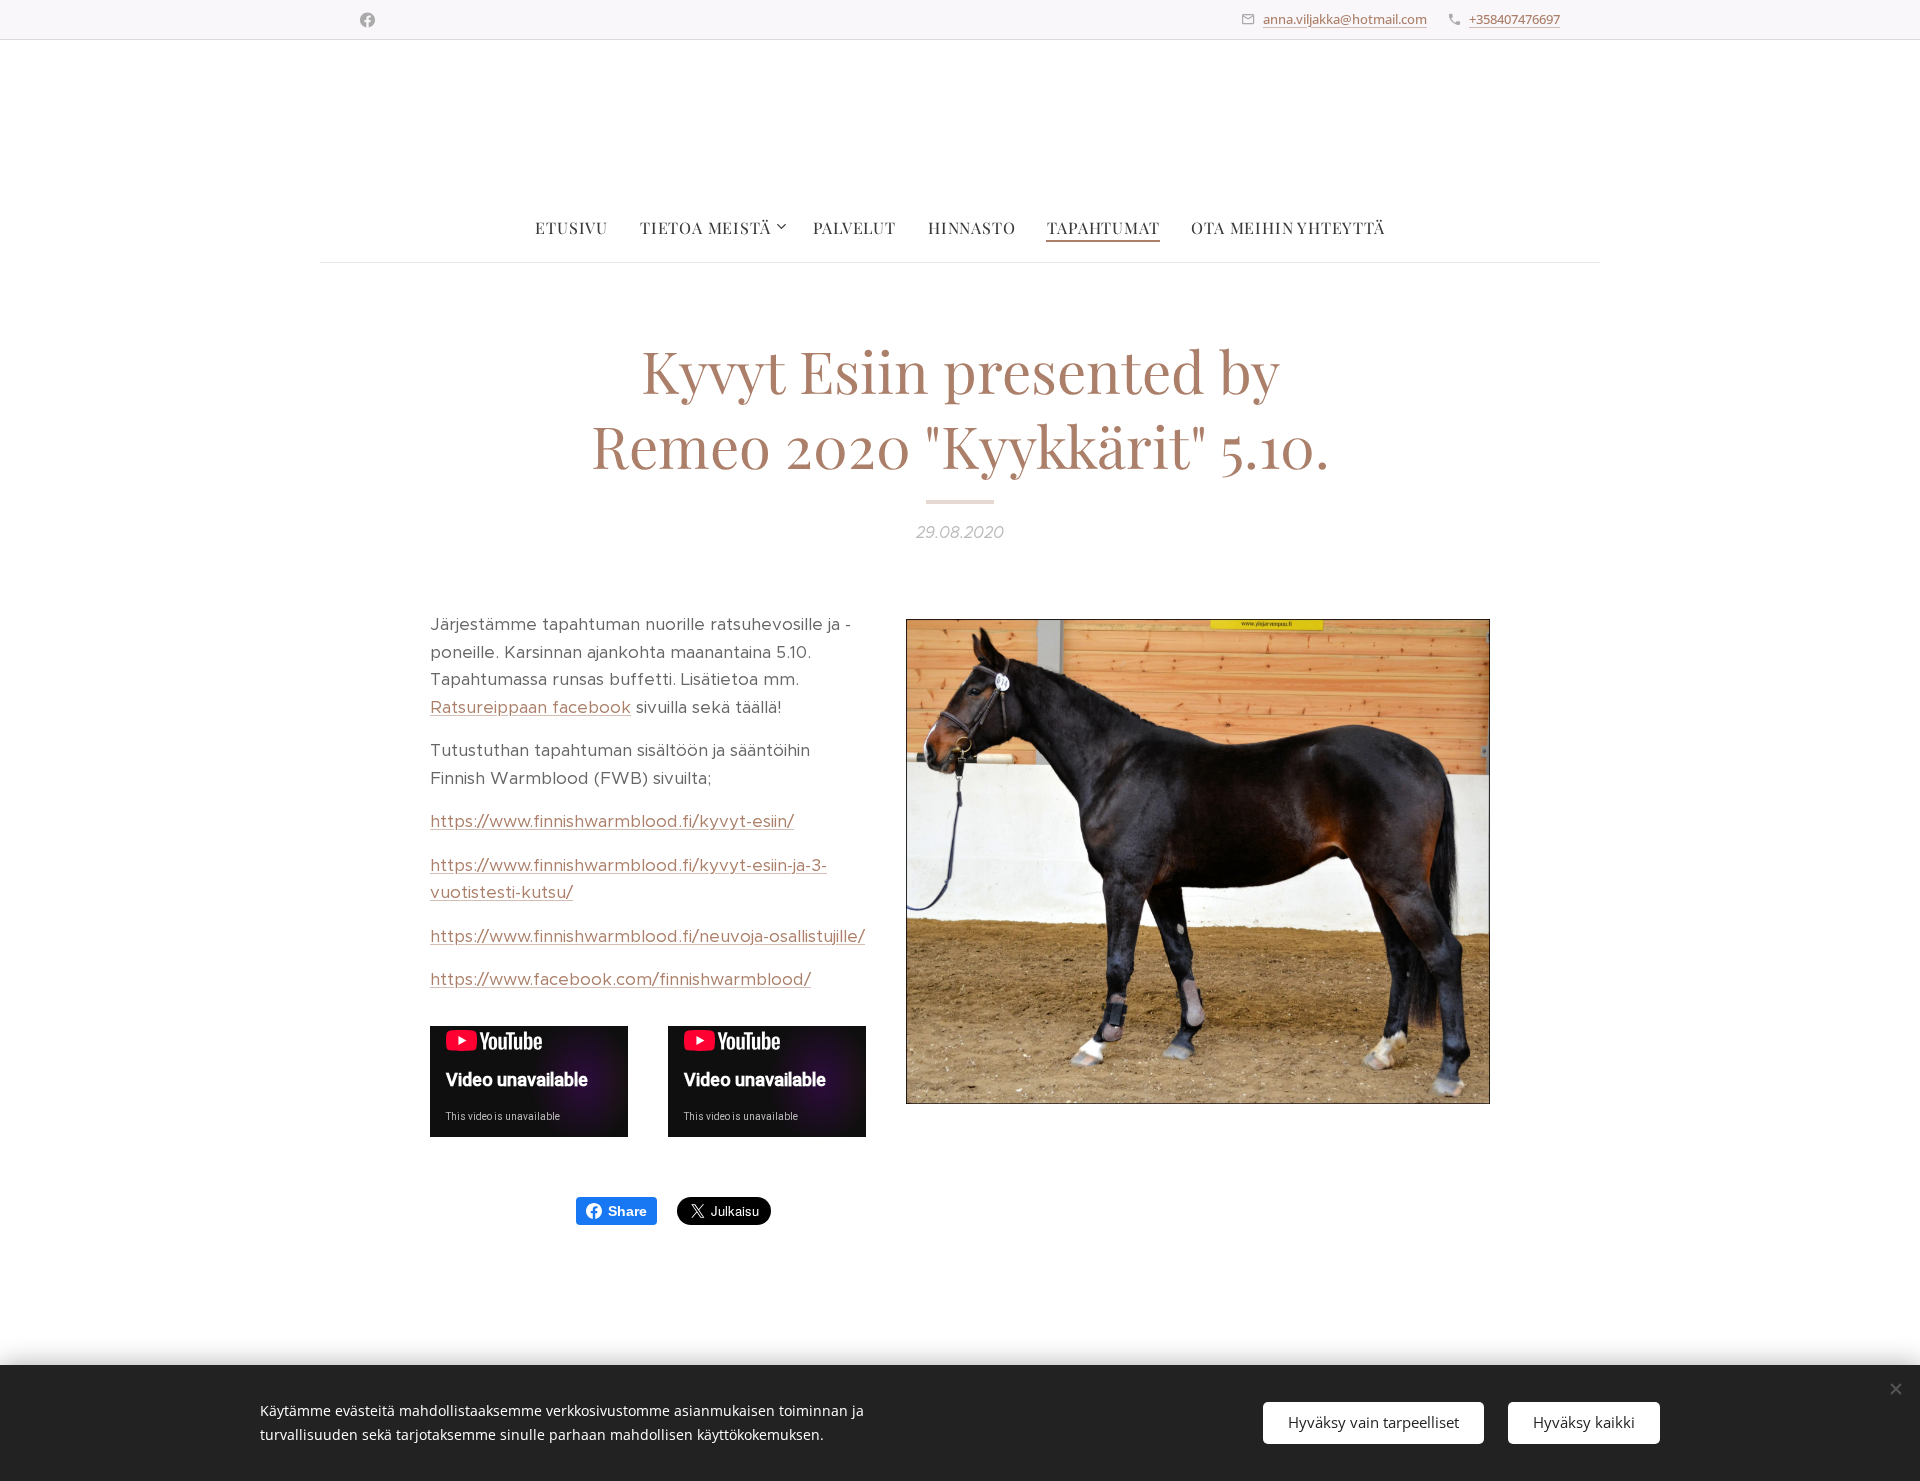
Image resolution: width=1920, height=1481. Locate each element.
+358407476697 (1514, 19)
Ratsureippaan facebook (530, 707)
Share (627, 1211)
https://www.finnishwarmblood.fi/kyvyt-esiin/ (612, 821)
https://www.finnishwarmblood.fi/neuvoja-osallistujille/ (647, 936)
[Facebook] (367, 20)
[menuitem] (579, 228)
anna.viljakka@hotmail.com (1345, 19)
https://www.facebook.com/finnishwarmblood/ (620, 979)
